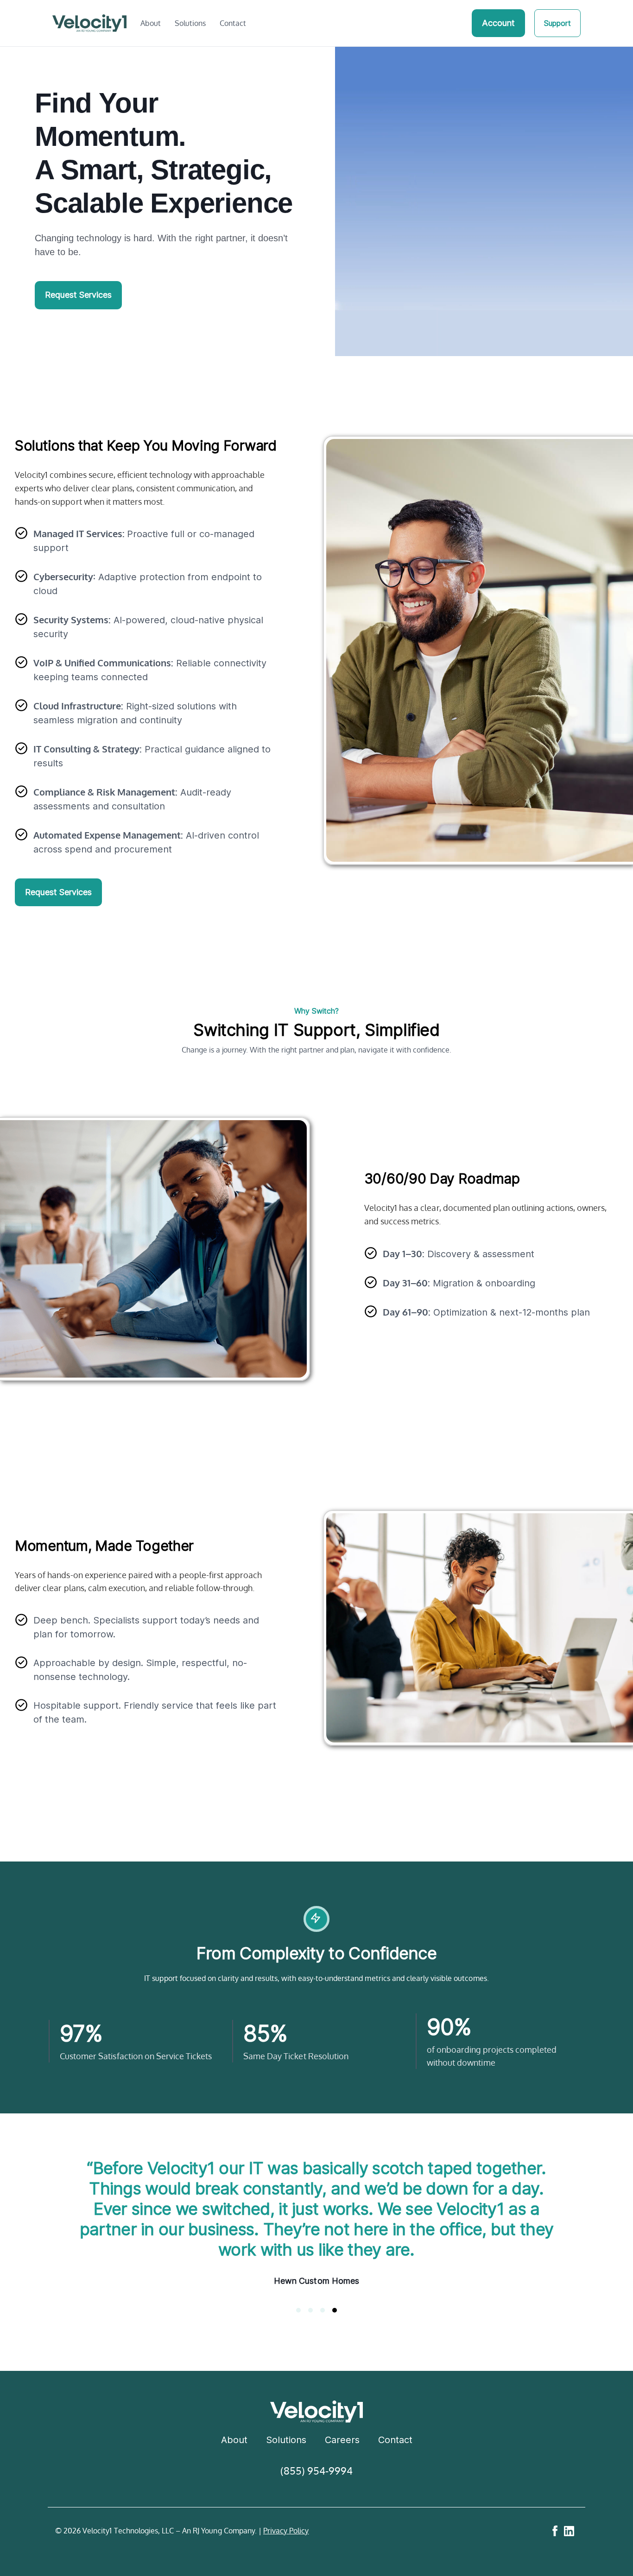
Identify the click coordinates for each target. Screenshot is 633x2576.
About (151, 23)
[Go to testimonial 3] (323, 2331)
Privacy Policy (286, 2551)
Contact (233, 23)
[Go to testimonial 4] (335, 2331)
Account (498, 23)
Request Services (78, 295)
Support (557, 23)
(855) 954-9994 (317, 2491)
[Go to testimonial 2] (310, 2331)
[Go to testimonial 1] (298, 2331)
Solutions (190, 23)
